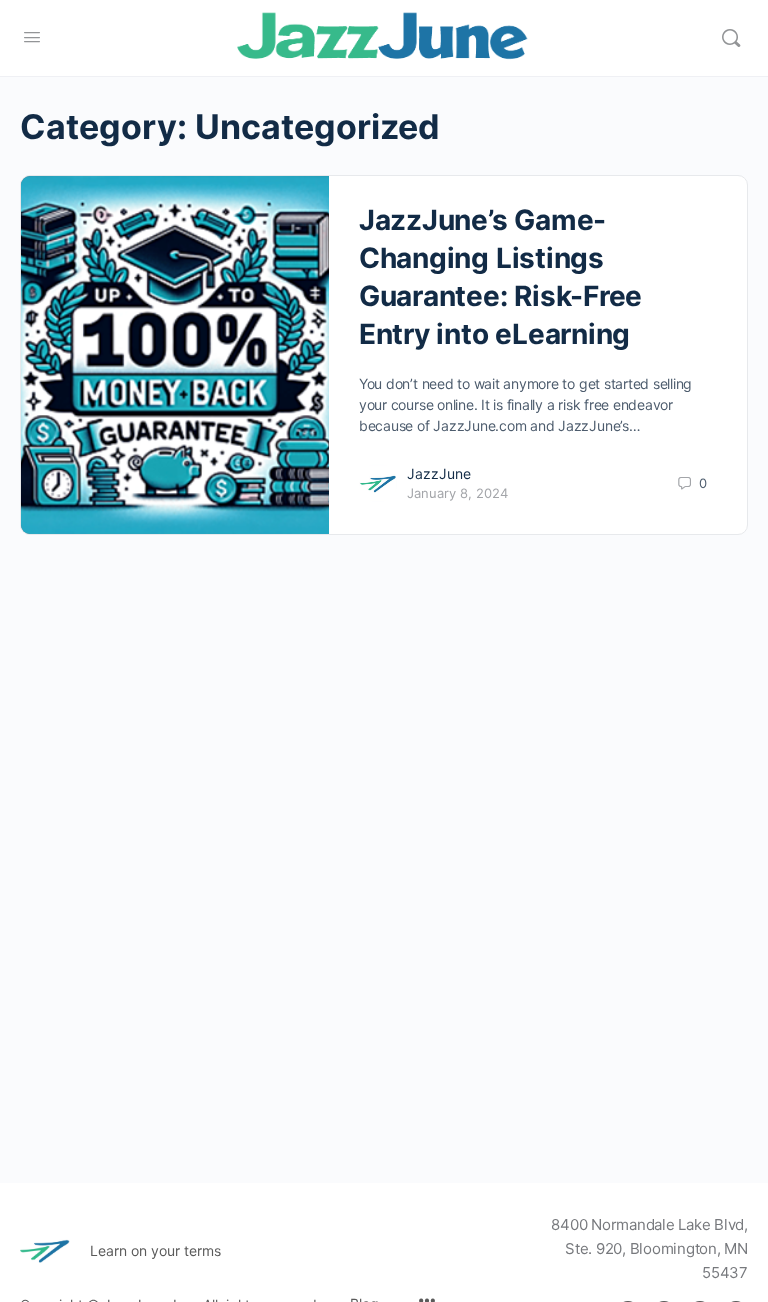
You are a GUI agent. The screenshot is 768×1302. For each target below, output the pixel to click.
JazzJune (439, 473)
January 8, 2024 (457, 493)
